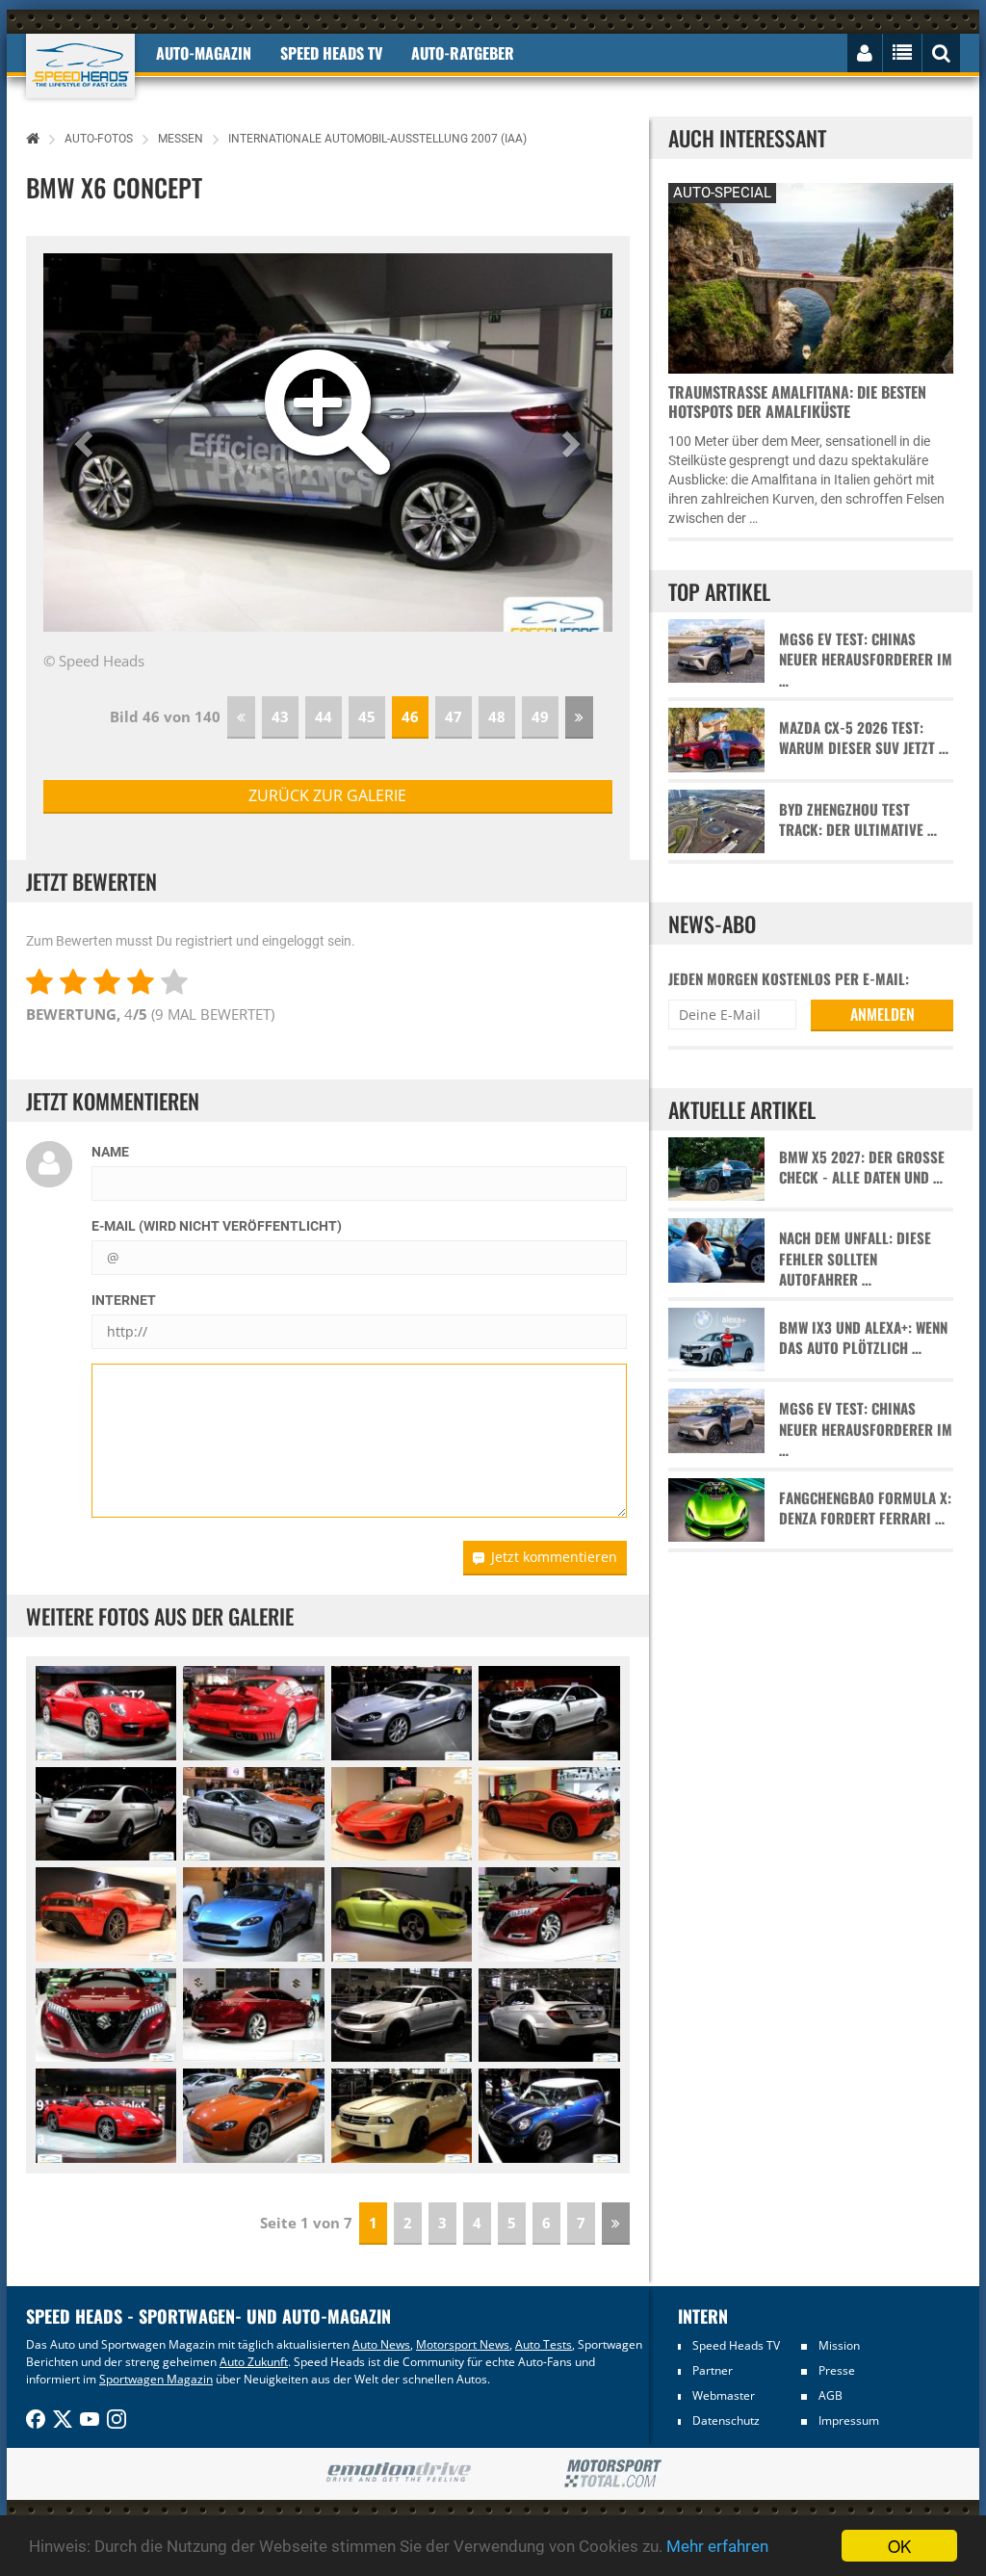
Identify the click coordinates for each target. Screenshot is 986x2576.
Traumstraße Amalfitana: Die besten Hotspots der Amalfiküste (797, 402)
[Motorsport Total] (613, 2474)
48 (497, 716)
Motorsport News (463, 2344)
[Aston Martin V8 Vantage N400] (253, 2116)
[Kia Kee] (402, 1914)
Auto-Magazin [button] (204, 53)
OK (899, 2546)
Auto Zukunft (254, 2362)
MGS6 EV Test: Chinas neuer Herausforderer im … (866, 660)
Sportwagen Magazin (156, 2379)
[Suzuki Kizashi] (549, 1914)
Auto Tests (544, 2344)
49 (540, 716)
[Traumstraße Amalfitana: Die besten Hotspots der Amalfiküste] (811, 276)
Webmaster (724, 2395)
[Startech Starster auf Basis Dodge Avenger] (402, 2116)
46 (410, 716)
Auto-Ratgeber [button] (463, 53)
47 (454, 716)
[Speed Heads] (80, 66)
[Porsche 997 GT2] (106, 1713)
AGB (830, 2395)
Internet (124, 1300)
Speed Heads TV (736, 2345)
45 (367, 716)
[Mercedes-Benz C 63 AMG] (549, 1713)
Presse (837, 2370)
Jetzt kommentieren (554, 1557)
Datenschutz (726, 2420)
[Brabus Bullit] (402, 2016)
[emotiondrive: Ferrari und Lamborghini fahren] (398, 2473)
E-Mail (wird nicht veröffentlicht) (217, 1226)
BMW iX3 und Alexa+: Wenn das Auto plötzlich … (863, 1338)
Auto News (381, 2344)
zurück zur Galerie (327, 795)
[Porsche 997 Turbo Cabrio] (106, 2116)
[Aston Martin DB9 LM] (253, 1814)
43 (280, 716)
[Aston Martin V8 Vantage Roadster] (253, 1914)
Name (110, 1152)
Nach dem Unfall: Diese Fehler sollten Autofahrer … (855, 1259)
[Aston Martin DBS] (402, 1713)
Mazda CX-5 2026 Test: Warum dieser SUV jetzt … (864, 738)
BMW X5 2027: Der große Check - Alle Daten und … (862, 1167)
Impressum (849, 2420)
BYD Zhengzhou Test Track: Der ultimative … (858, 820)
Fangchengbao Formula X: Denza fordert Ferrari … (865, 1508)
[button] (86, 443)
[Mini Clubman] (549, 2116)
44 (324, 716)
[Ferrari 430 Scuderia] (402, 1814)
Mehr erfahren (717, 2546)
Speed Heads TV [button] (331, 53)
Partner (713, 2370)
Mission (839, 2345)
